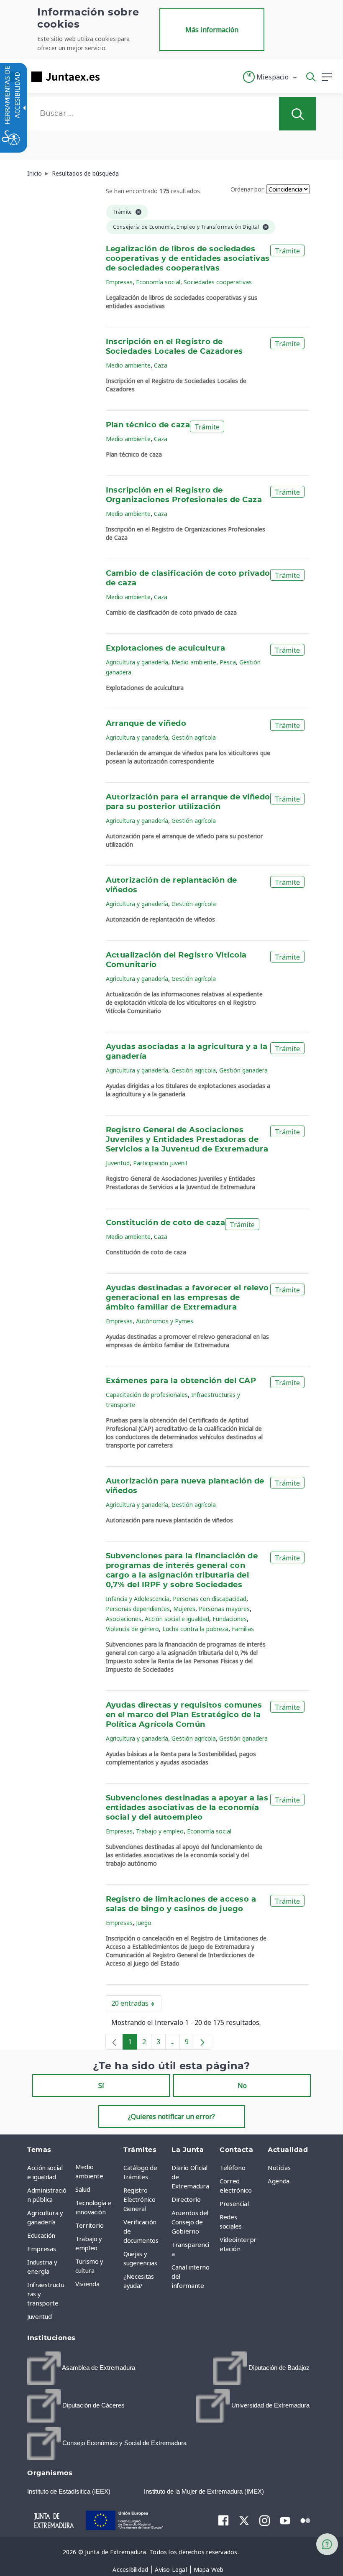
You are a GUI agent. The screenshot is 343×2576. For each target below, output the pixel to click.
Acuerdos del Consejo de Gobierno (190, 2222)
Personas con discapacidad (210, 1599)
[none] (114, 2042)
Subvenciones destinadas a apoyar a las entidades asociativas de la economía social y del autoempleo (187, 1808)
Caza (161, 365)
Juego (144, 1923)
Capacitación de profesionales (147, 1395)
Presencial (234, 2203)
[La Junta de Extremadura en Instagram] (265, 2520)
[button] (270, 77)
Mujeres (184, 1609)
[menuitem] (97, 2171)
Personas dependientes (138, 1609)
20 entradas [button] (136, 2005)
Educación (41, 2235)
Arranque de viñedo (146, 724)
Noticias (279, 2168)
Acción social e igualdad (177, 1619)
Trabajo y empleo (160, 1831)
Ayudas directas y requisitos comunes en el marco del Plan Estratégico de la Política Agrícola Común (184, 1715)
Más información (212, 30)
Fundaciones (230, 1619)
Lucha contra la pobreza (195, 1629)
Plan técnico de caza (148, 425)
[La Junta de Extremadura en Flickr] (306, 2520)
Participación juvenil (160, 1163)
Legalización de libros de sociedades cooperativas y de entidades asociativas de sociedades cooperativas (188, 259)
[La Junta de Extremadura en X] (244, 2520)
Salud (83, 2189)
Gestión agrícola (194, 737)
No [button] (242, 2086)
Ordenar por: (248, 189)
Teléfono (232, 2168)
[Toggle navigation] (111, 77)
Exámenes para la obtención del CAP (181, 1381)
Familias (243, 1629)
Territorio (90, 2225)
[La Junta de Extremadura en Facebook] (224, 2520)
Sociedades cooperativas (218, 282)
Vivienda (87, 2284)
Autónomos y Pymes (165, 1321)
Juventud (118, 1163)
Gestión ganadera (243, 1070)
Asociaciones (124, 1619)
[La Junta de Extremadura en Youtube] (285, 2520)
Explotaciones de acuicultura (166, 648)
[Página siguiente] (202, 2042)
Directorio (186, 2199)
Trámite (287, 251)
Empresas (119, 282)
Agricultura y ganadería (137, 662)
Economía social (158, 282)
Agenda (279, 2181)
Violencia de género (132, 1629)
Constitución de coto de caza (166, 1223)
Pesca (228, 662)
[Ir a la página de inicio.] (52, 77)
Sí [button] (101, 2086)
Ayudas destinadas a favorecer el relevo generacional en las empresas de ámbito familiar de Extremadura (187, 1298)
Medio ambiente (128, 365)
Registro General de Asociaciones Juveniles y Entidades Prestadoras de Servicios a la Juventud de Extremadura (187, 1140)
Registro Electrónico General (139, 2199)
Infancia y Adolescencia (138, 1599)
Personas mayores (224, 1609)
